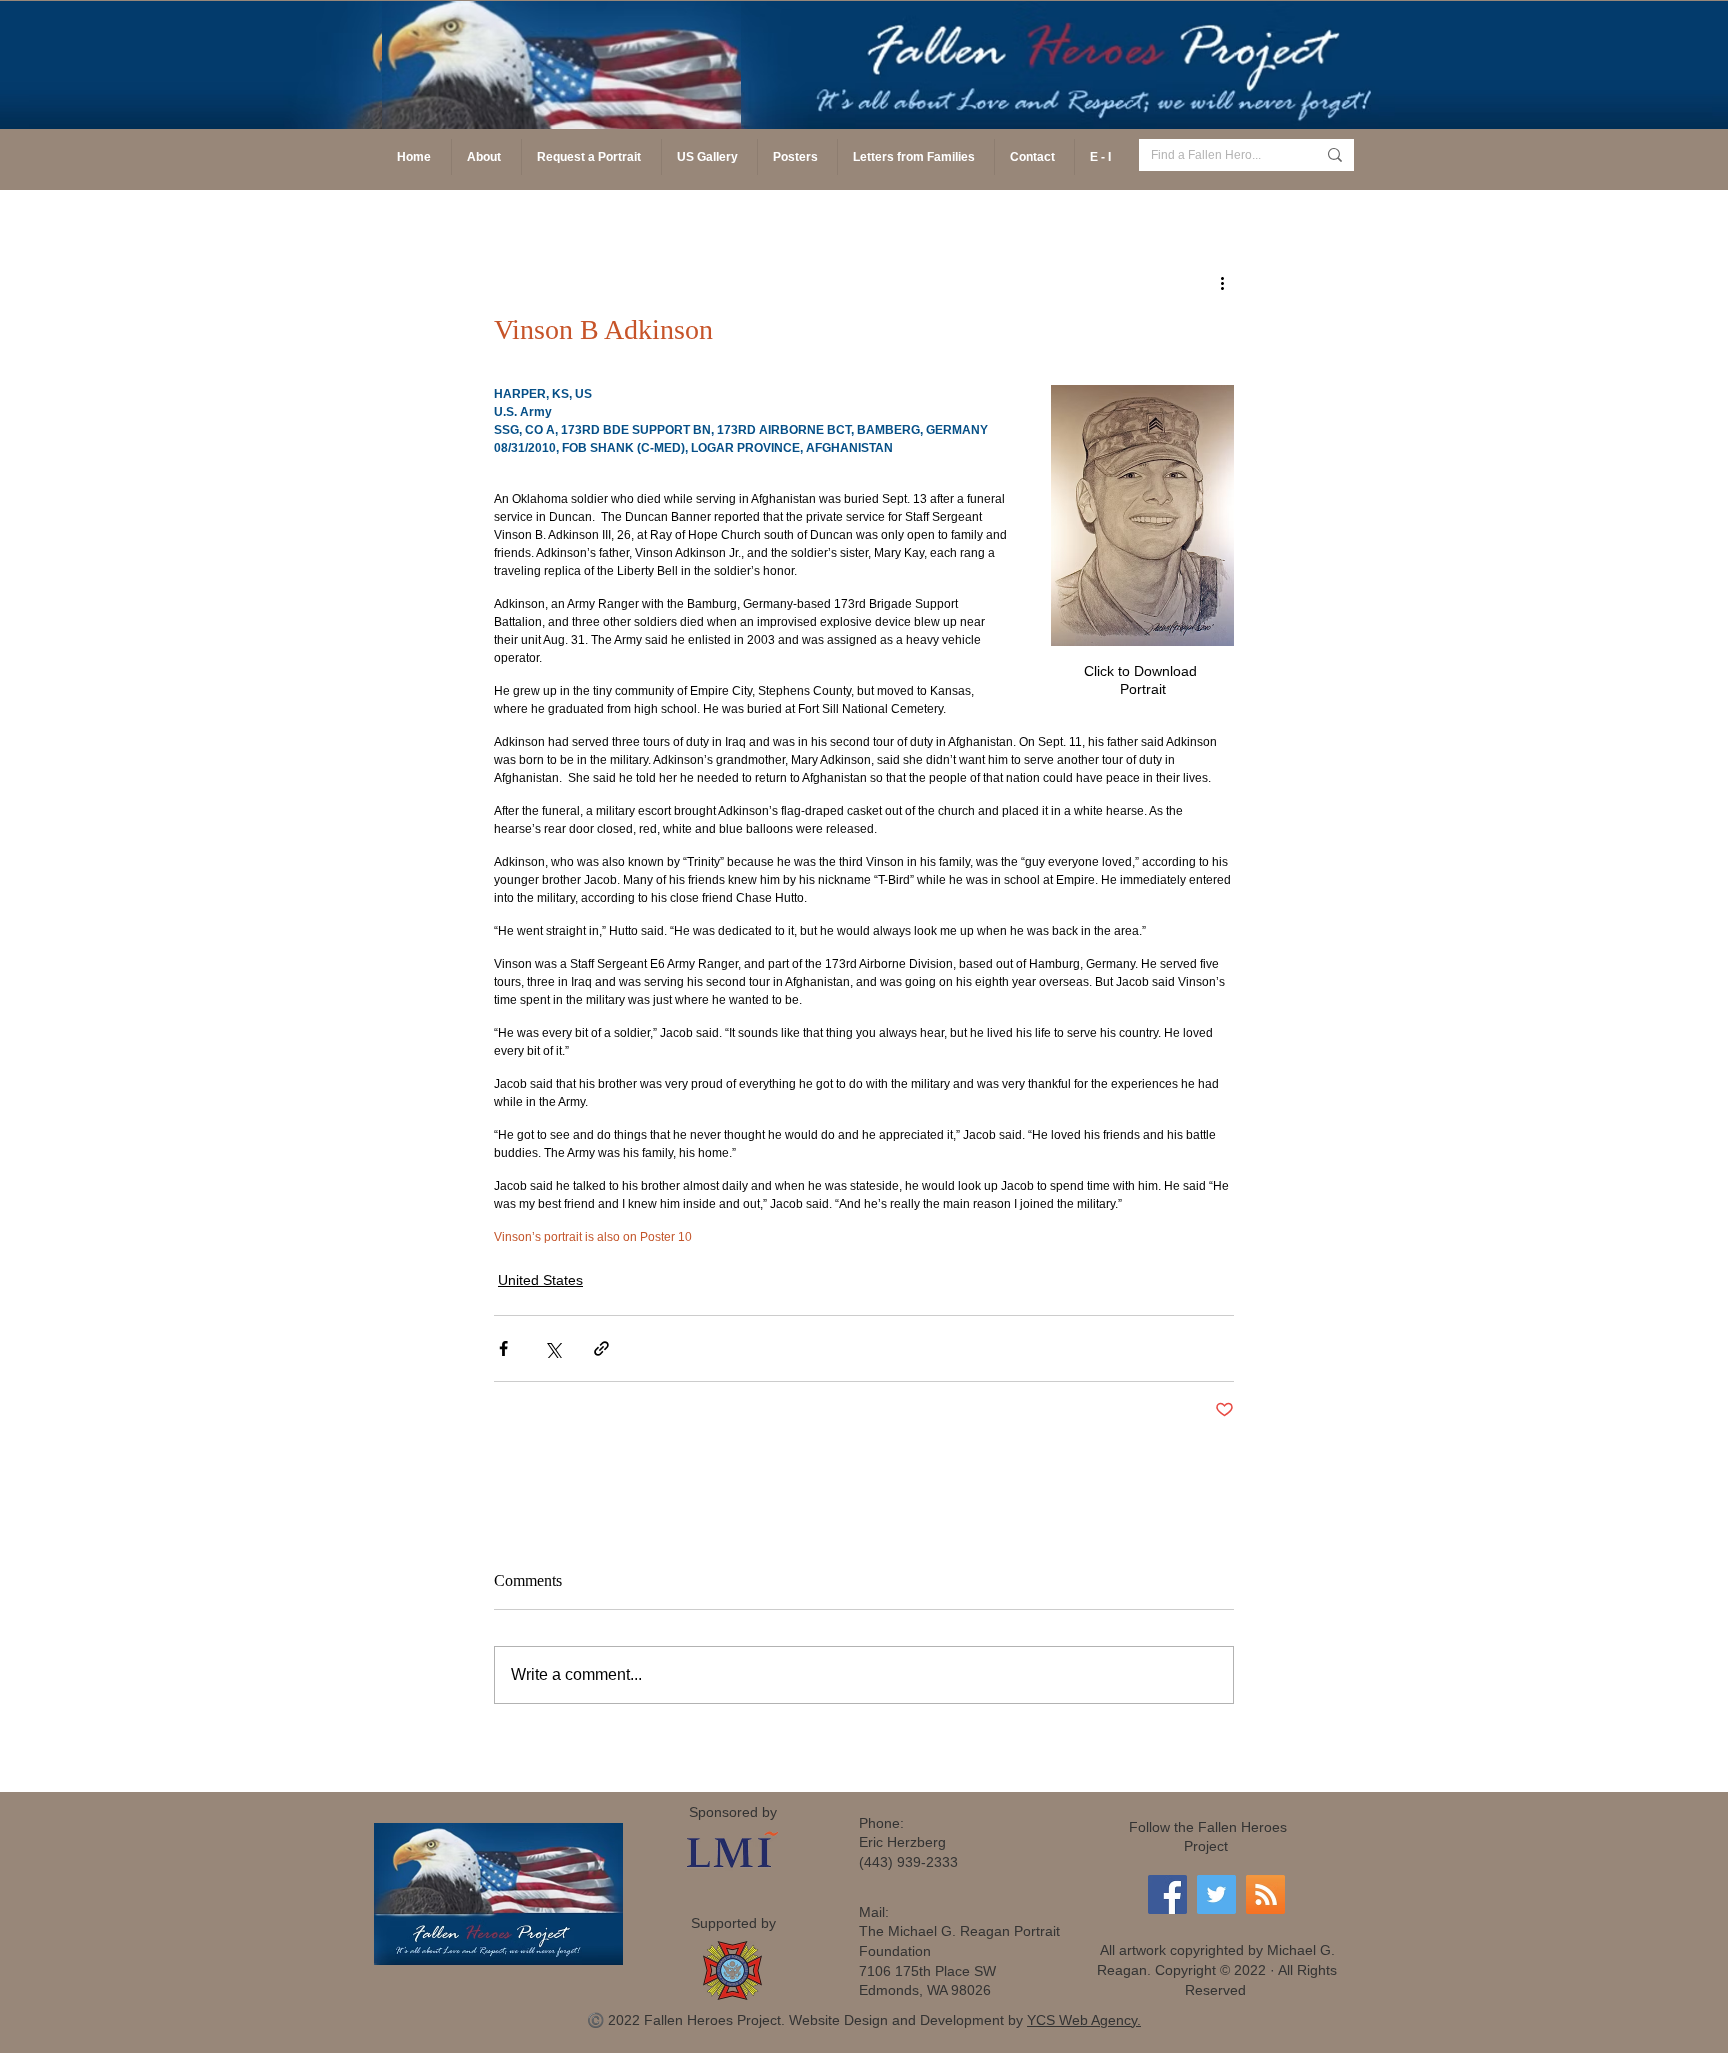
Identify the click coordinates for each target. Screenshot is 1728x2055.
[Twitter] (1216, 1894)
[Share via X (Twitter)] (552, 1348)
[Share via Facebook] (503, 1348)
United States (540, 1280)
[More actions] (1222, 282)
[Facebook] (1167, 1894)
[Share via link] (601, 1348)
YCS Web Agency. (1084, 2020)
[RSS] (1265, 1894)
